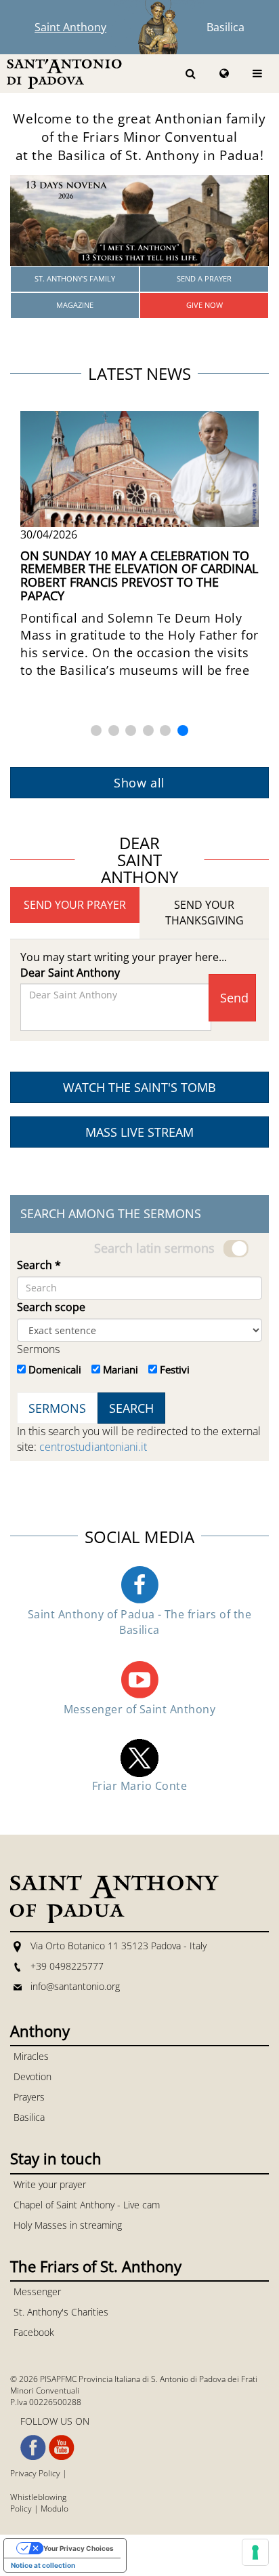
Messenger (37, 2291)
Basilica (226, 27)
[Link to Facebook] (33, 2448)
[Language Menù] (224, 74)
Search (39, 1265)
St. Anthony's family (75, 278)
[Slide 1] (96, 730)
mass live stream (139, 1132)
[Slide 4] (148, 730)
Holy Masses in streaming (68, 2225)
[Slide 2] (114, 730)
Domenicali (55, 1369)
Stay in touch (56, 2158)
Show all (139, 783)
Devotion (33, 2076)
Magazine (75, 305)
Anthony (40, 2031)
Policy (21, 2509)
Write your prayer (50, 2184)
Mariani (121, 1369)
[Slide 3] (131, 730)
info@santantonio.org (75, 1986)
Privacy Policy (35, 2473)
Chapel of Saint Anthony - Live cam (87, 2205)
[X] (139, 1757)
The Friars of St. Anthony (96, 2266)
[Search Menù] (191, 74)
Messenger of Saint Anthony (139, 1709)
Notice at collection (43, 2565)
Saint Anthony (70, 27)
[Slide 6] (183, 730)
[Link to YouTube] (62, 2448)
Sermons (38, 1349)
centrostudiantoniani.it (93, 1447)
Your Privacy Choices (79, 2548)
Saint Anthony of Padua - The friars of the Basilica (139, 1622)
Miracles (31, 2056)
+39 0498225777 (67, 1966)
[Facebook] (139, 1584)
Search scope (51, 1307)
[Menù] (257, 74)
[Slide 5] (165, 730)
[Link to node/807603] (139, 220)
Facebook (34, 2332)
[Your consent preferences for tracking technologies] (255, 2552)
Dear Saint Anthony (70, 973)
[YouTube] (139, 1679)
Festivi (175, 1369)
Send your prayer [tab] (75, 905)
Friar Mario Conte (139, 1786)
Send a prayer (204, 278)
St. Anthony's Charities (61, 2312)
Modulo (55, 2509)
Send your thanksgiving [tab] (205, 913)
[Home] (64, 73)
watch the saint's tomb (139, 1087)
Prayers (29, 2097)
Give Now (205, 305)
